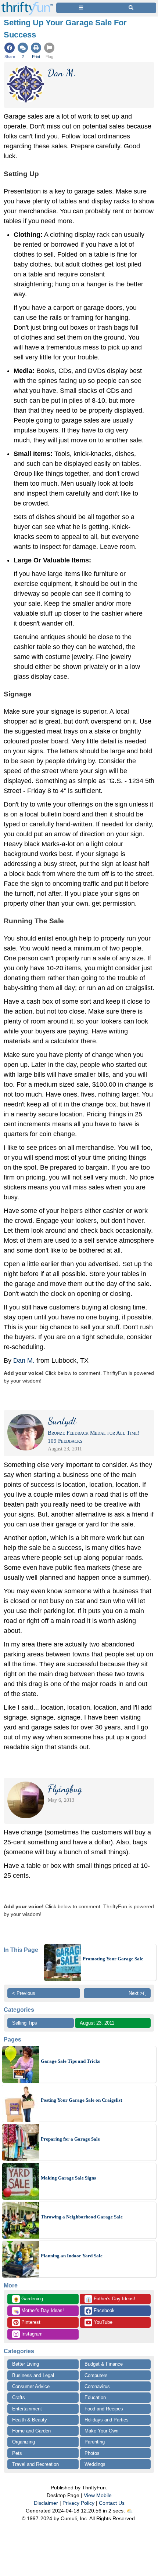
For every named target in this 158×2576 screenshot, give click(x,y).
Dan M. (24, 1361)
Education (95, 2397)
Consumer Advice (31, 2386)
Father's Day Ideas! (110, 2299)
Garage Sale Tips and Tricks (70, 2061)
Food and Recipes (104, 2409)
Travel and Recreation (35, 2464)
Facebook (103, 2310)
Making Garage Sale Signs (68, 2178)
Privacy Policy (78, 2503)
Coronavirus (97, 2386)
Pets (17, 2453)
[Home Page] (27, 4)
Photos (92, 2453)
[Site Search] (131, 8)
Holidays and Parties (107, 2420)
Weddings (95, 2464)
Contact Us (112, 2503)
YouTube (102, 2322)
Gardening (28, 2299)
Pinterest (30, 2322)
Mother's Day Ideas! (39, 2311)
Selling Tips (25, 2023)
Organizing (24, 2442)
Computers (96, 2375)
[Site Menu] (81, 8)
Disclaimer (46, 2503)
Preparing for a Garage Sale (70, 2139)
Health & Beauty (30, 2420)
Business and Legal (33, 2375)
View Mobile (98, 2495)
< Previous (24, 1993)
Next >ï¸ (137, 1993)
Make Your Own (101, 2431)
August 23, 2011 (97, 2023)
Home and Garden (31, 2431)
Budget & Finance (104, 2364)
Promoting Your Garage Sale (113, 1959)
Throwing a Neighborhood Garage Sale (82, 2217)
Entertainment (27, 2409)
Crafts (19, 2397)
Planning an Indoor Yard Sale (72, 2256)
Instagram (31, 2334)
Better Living (26, 2364)
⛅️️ (130, 2511)
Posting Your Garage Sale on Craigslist (81, 2100)
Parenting (95, 2442)
